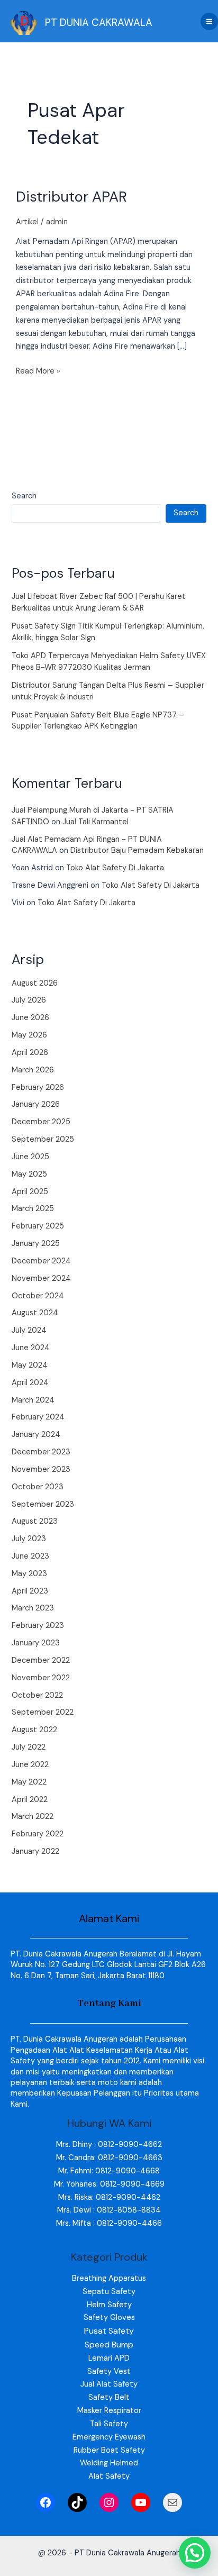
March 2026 (33, 1070)
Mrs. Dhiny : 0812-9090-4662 (109, 2145)
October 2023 (38, 1487)
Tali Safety (109, 2424)
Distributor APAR (71, 197)
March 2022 (33, 1817)
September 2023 (43, 1504)
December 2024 (41, 1261)
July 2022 (29, 1747)
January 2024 (36, 1435)
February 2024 (38, 1417)
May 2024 (30, 1365)
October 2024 (38, 1296)
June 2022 (30, 1765)
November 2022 (41, 1678)
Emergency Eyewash (109, 2437)
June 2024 (31, 1348)
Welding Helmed (109, 2463)
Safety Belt (109, 2397)
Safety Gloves (109, 2318)
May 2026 (29, 1035)
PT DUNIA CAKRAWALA (99, 22)
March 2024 (33, 1400)
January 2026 (36, 1104)
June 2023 (30, 1556)
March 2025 (33, 1209)
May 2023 (29, 1574)
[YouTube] (141, 2502)
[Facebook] (46, 2502)
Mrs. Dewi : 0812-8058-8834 (109, 2210)
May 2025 (29, 1174)
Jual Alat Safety (109, 2384)
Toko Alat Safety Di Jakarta (115, 868)
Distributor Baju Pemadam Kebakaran (137, 850)
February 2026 (38, 1087)
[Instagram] (109, 2502)
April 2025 (30, 1192)
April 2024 (30, 1383)
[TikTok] (77, 2502)
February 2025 (38, 1226)
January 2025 (36, 1244)
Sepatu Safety (109, 2292)
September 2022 (43, 1712)
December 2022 (41, 1660)
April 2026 (30, 1053)
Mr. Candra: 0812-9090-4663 (109, 2158)
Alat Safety (109, 2476)
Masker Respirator (109, 2411)
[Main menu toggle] (209, 21)
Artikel (27, 222)
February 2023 (38, 1626)
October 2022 (37, 1695)
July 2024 (29, 1330)
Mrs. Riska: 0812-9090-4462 (109, 2197)
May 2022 (29, 1782)
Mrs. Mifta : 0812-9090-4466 (109, 2223)
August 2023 (35, 1521)
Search (24, 496)
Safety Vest (109, 2372)
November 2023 (41, 1469)
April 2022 (30, 1800)
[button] (195, 2553)
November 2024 (41, 1278)
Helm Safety (109, 2305)
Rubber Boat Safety (109, 2450)
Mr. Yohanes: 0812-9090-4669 (109, 2184)
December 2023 (41, 1452)
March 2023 (33, 1608)
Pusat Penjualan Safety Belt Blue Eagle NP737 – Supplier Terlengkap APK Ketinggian (98, 721)
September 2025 (43, 1139)
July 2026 (29, 1000)
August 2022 (34, 1730)
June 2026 (30, 1018)
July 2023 (29, 1539)
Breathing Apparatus (109, 2278)
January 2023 (36, 1643)
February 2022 (38, 1834)
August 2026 (35, 983)
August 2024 (35, 1313)
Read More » (38, 371)
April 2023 (30, 1591)
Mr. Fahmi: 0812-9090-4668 (109, 2171)
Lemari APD (109, 2358)
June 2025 (30, 1157)
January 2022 (35, 1851)
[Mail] (172, 2502)
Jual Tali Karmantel (96, 822)
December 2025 (41, 1122)
